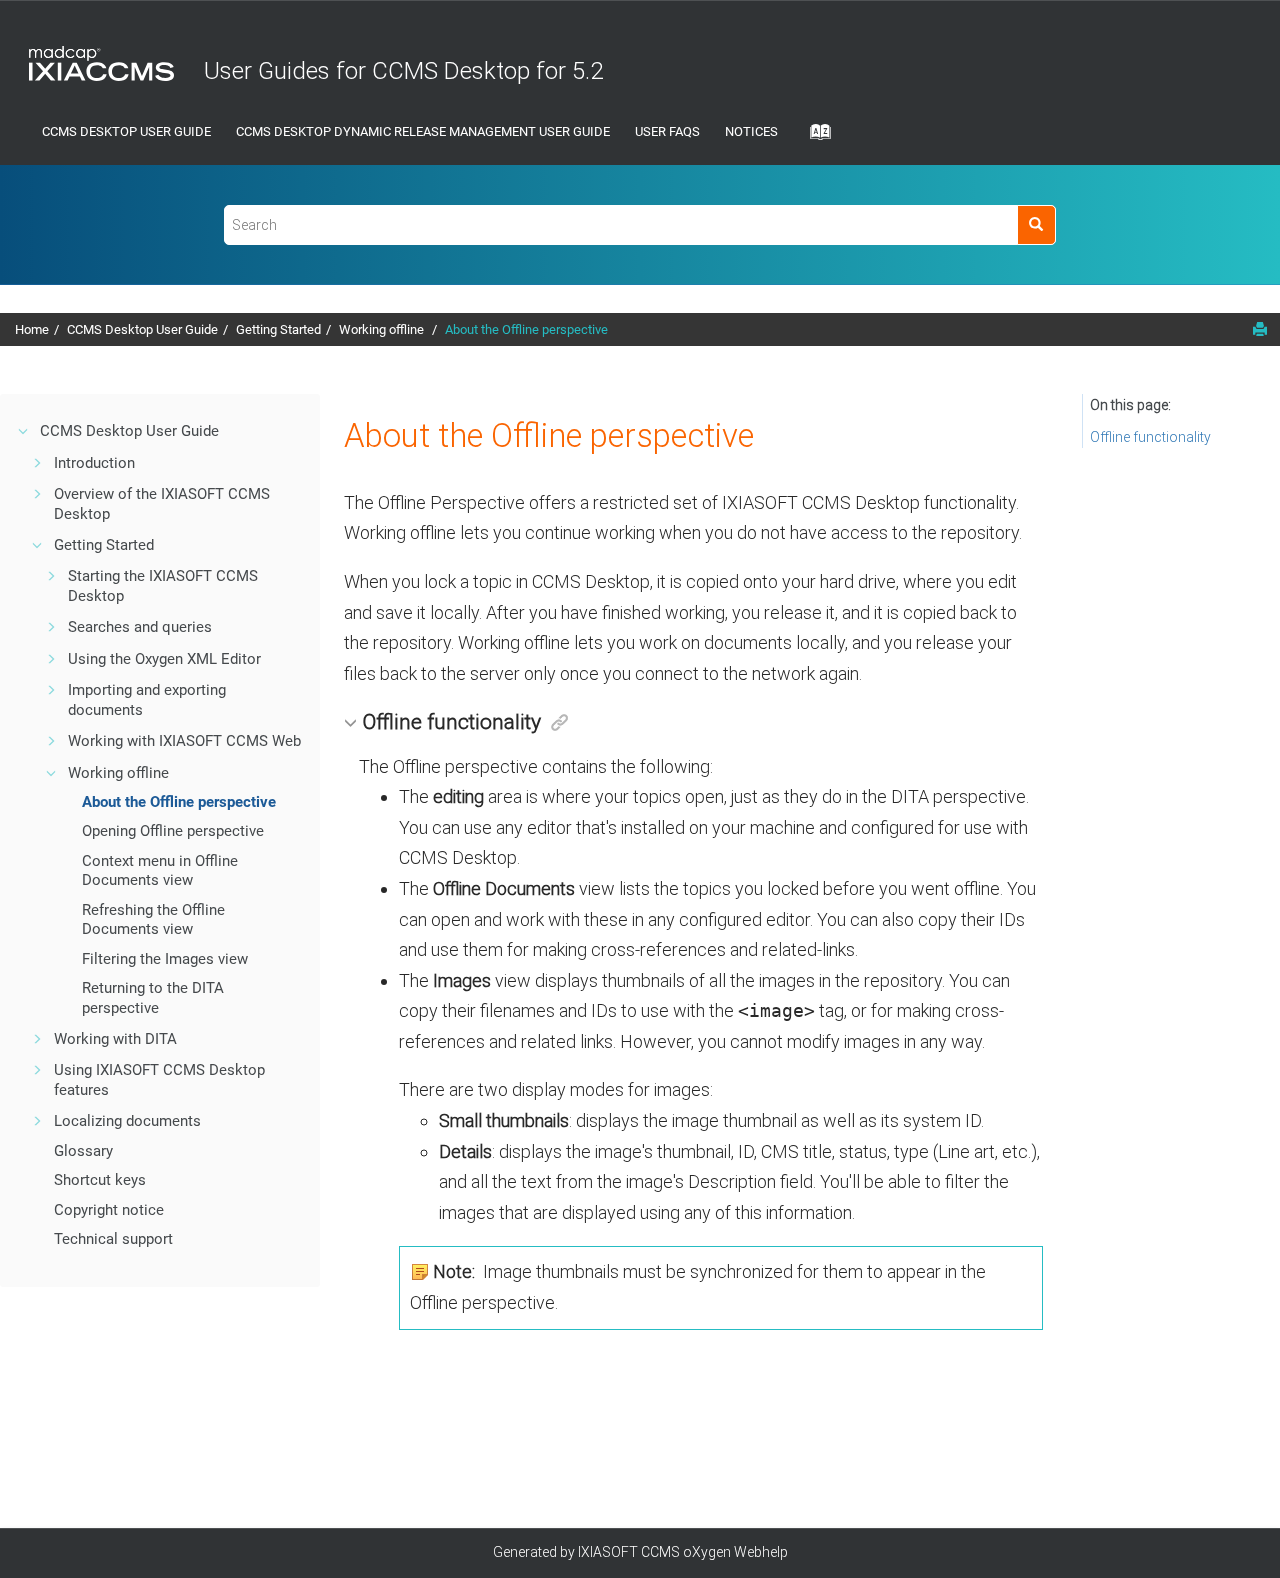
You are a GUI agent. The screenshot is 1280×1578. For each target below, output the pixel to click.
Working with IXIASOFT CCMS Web (184, 741)
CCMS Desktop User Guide (126, 131)
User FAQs (667, 131)
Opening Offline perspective (173, 831)
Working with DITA (115, 1039)
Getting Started (278, 329)
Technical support (113, 1239)
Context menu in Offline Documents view (160, 871)
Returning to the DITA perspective (153, 998)
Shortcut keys (100, 1180)
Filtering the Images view (165, 959)
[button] (24, 431)
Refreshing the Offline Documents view (153, 920)
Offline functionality (1150, 437)
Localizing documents (127, 1121)
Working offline (383, 329)
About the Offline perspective (526, 329)
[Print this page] (1260, 329)
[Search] (1036, 224)
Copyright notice (109, 1210)
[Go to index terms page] (814, 138)
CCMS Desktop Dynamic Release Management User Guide (423, 131)
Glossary (83, 1151)
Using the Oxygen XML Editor (164, 659)
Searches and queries (140, 627)
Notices (751, 131)
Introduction (94, 463)
